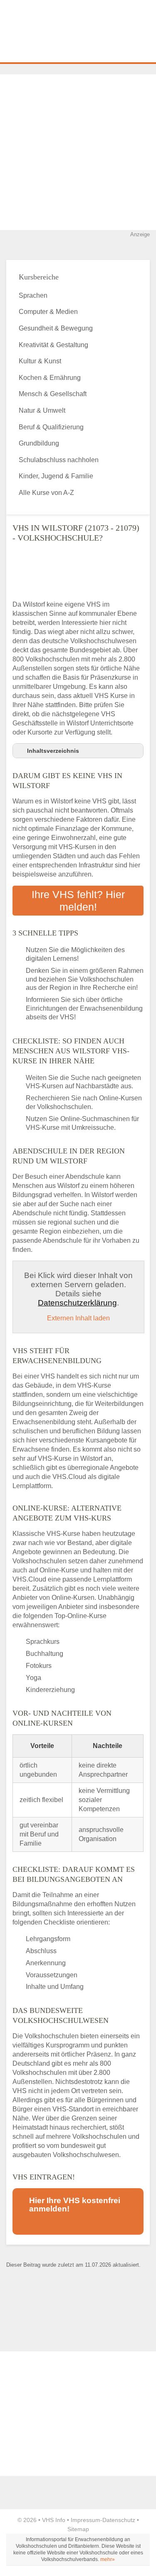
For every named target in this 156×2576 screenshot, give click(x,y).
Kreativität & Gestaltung (53, 345)
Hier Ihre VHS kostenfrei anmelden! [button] (75, 2205)
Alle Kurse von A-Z (46, 493)
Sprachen (33, 295)
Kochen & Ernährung (50, 378)
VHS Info (54, 2520)
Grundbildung (39, 443)
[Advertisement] (78, 152)
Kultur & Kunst (40, 361)
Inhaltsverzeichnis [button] (53, 751)
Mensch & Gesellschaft (53, 394)
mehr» (108, 2559)
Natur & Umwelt (42, 410)
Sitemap (78, 2529)
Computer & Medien (48, 312)
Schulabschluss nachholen (59, 460)
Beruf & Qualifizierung (51, 427)
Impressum (85, 2520)
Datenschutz (119, 2520)
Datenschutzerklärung (77, 1303)
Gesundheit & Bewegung (56, 328)
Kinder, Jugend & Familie (56, 476)
